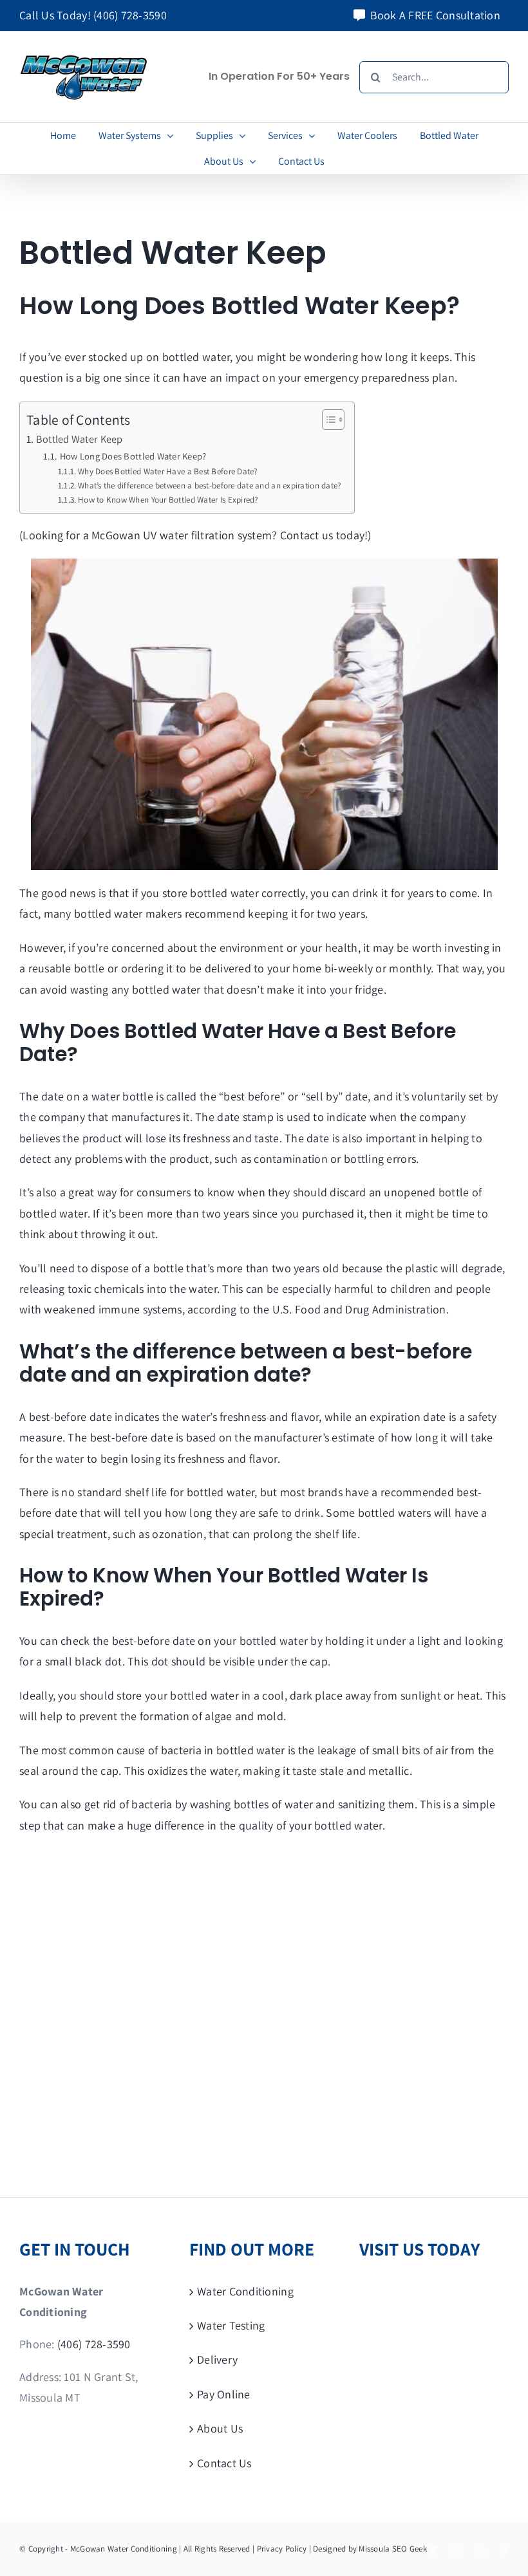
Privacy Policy (282, 2549)
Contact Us (224, 2462)
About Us (220, 2428)
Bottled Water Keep (80, 439)
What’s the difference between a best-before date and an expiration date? (210, 486)
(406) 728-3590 (130, 15)
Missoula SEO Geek (393, 2549)
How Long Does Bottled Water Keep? (134, 456)
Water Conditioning (245, 2291)
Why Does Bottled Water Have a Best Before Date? (168, 471)
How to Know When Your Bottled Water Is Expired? (168, 500)
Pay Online (224, 2394)
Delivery (217, 2359)
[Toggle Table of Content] (327, 420)
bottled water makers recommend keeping (181, 913)
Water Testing (231, 2325)
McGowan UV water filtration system (182, 535)
